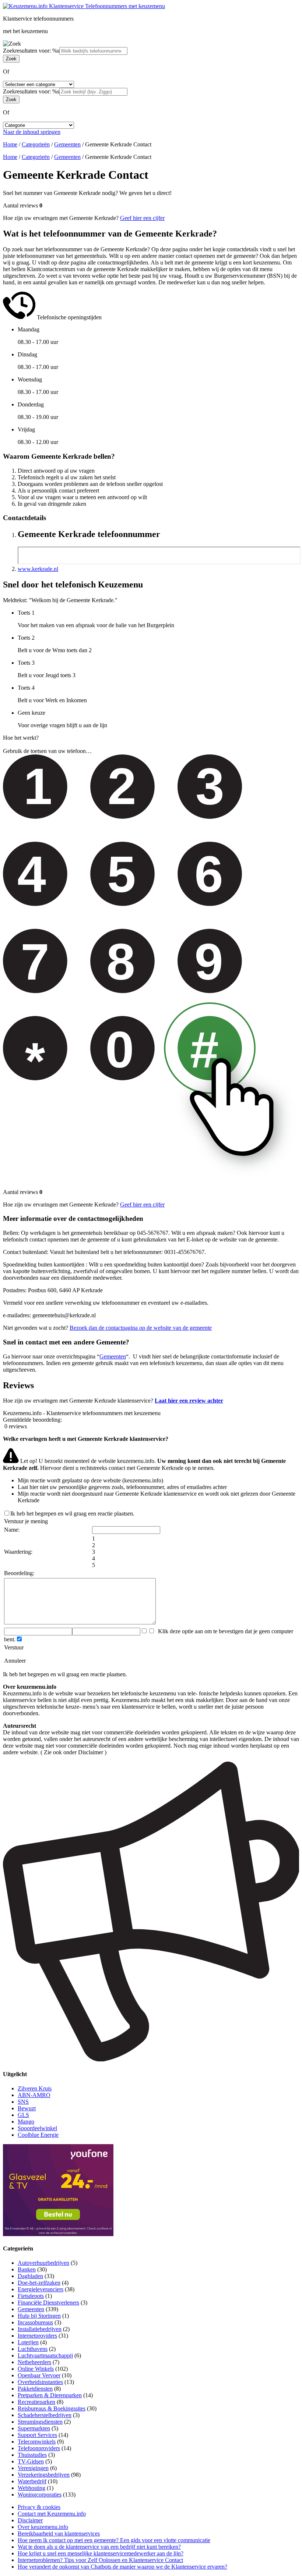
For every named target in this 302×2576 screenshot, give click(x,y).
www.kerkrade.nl (38, 569)
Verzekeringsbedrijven (44, 2475)
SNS (23, 2102)
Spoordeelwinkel (37, 2128)
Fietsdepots (31, 2296)
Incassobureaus (35, 2322)
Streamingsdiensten (40, 2422)
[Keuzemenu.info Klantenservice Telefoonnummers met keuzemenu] (84, 6)
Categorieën (36, 144)
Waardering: (18, 1552)
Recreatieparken (36, 2402)
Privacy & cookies (39, 2507)
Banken (27, 2269)
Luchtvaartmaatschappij (45, 2355)
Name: (12, 1530)
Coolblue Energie (38, 2135)
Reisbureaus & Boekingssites (52, 2408)
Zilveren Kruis (35, 2088)
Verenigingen (33, 2468)
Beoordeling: (19, 1573)
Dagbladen (30, 2276)
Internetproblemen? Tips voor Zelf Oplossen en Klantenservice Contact (100, 2560)
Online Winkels (36, 2369)
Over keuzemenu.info (43, 2527)
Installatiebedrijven (40, 2329)
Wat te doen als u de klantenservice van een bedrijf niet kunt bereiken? (99, 2547)
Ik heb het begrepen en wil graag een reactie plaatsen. (72, 1513)
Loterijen (28, 2342)
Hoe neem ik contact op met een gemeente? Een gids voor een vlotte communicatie (114, 2540)
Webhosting (31, 2488)
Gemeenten (67, 144)
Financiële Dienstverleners (48, 2303)
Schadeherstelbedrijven (45, 2415)
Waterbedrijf (32, 2481)
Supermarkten (34, 2428)
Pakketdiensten (35, 2389)
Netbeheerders (34, 2362)
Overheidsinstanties (40, 2382)
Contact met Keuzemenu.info (52, 2514)
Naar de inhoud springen (32, 132)
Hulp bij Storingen (39, 2316)
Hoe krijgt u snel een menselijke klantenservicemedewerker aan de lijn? (101, 2553)
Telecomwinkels (37, 2442)
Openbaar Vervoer (39, 2375)
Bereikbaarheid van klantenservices (59, 2534)
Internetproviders (37, 2336)
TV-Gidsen (31, 2461)
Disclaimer (30, 2520)
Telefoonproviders (39, 2448)
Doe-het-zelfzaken (39, 2283)
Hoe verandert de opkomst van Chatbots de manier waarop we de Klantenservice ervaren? (122, 2567)
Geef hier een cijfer (142, 218)
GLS (23, 2115)
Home (10, 144)
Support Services (37, 2435)
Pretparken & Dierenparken (50, 2395)
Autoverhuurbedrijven (43, 2263)
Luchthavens (33, 2349)
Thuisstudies (32, 2455)
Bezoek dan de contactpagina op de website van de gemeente (141, 1328)
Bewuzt (27, 2108)
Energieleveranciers (41, 2289)
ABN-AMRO (34, 2095)
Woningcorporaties (40, 2495)
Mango (26, 2122)
